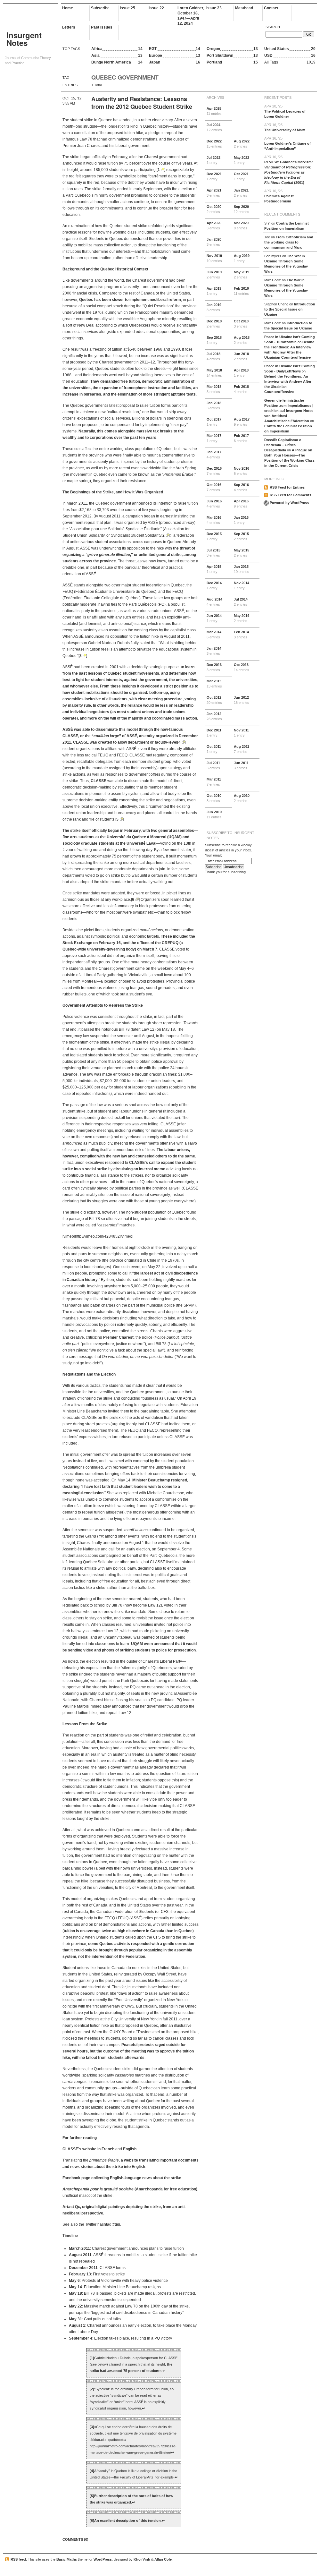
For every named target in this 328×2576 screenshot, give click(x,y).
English (130, 2149)
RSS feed (18, 2559)
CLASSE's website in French (88, 2149)
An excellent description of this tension (127, 2521)
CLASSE (98, 781)
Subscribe (100, 8)
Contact (271, 8)
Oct (241, 176)
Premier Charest (118, 1337)
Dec (214, 144)
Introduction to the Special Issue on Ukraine (290, 309)
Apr (214, 111)
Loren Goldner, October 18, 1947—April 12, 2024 (191, 13)
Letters (69, 27)
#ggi (116, 2224)
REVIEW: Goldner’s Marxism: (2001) (289, 170)
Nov (214, 258)
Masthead (244, 8)
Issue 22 (156, 8)
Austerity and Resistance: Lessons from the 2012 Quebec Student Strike (142, 103)
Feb (241, 291)
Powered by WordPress (289, 503)
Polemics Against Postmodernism (279, 196)
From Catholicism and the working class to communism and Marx (289, 242)
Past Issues (102, 27)
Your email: (213, 855)
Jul (214, 127)
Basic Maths (67, 2559)
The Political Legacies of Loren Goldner (285, 111)
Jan (241, 193)
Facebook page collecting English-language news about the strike (122, 2178)
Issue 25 (127, 8)
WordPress (103, 2559)
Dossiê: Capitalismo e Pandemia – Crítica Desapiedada (283, 445)
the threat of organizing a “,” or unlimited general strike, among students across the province (129, 555)
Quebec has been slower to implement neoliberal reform (130, 300)
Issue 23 (214, 8)
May (242, 160)
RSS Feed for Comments (291, 495)
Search (273, 27)
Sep (242, 209)
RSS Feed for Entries (287, 487)
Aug (242, 144)
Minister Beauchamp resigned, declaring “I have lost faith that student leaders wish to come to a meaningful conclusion (125, 1487)
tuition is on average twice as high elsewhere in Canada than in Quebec (128, 1931)
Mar (241, 226)
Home (68, 8)
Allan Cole (163, 2559)
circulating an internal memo (139, 1169)
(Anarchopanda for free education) (130, 2189)
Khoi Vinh (142, 2559)
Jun (214, 275)
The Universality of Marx (285, 127)
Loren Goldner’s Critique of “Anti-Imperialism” (287, 143)
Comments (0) (75, 2539)
